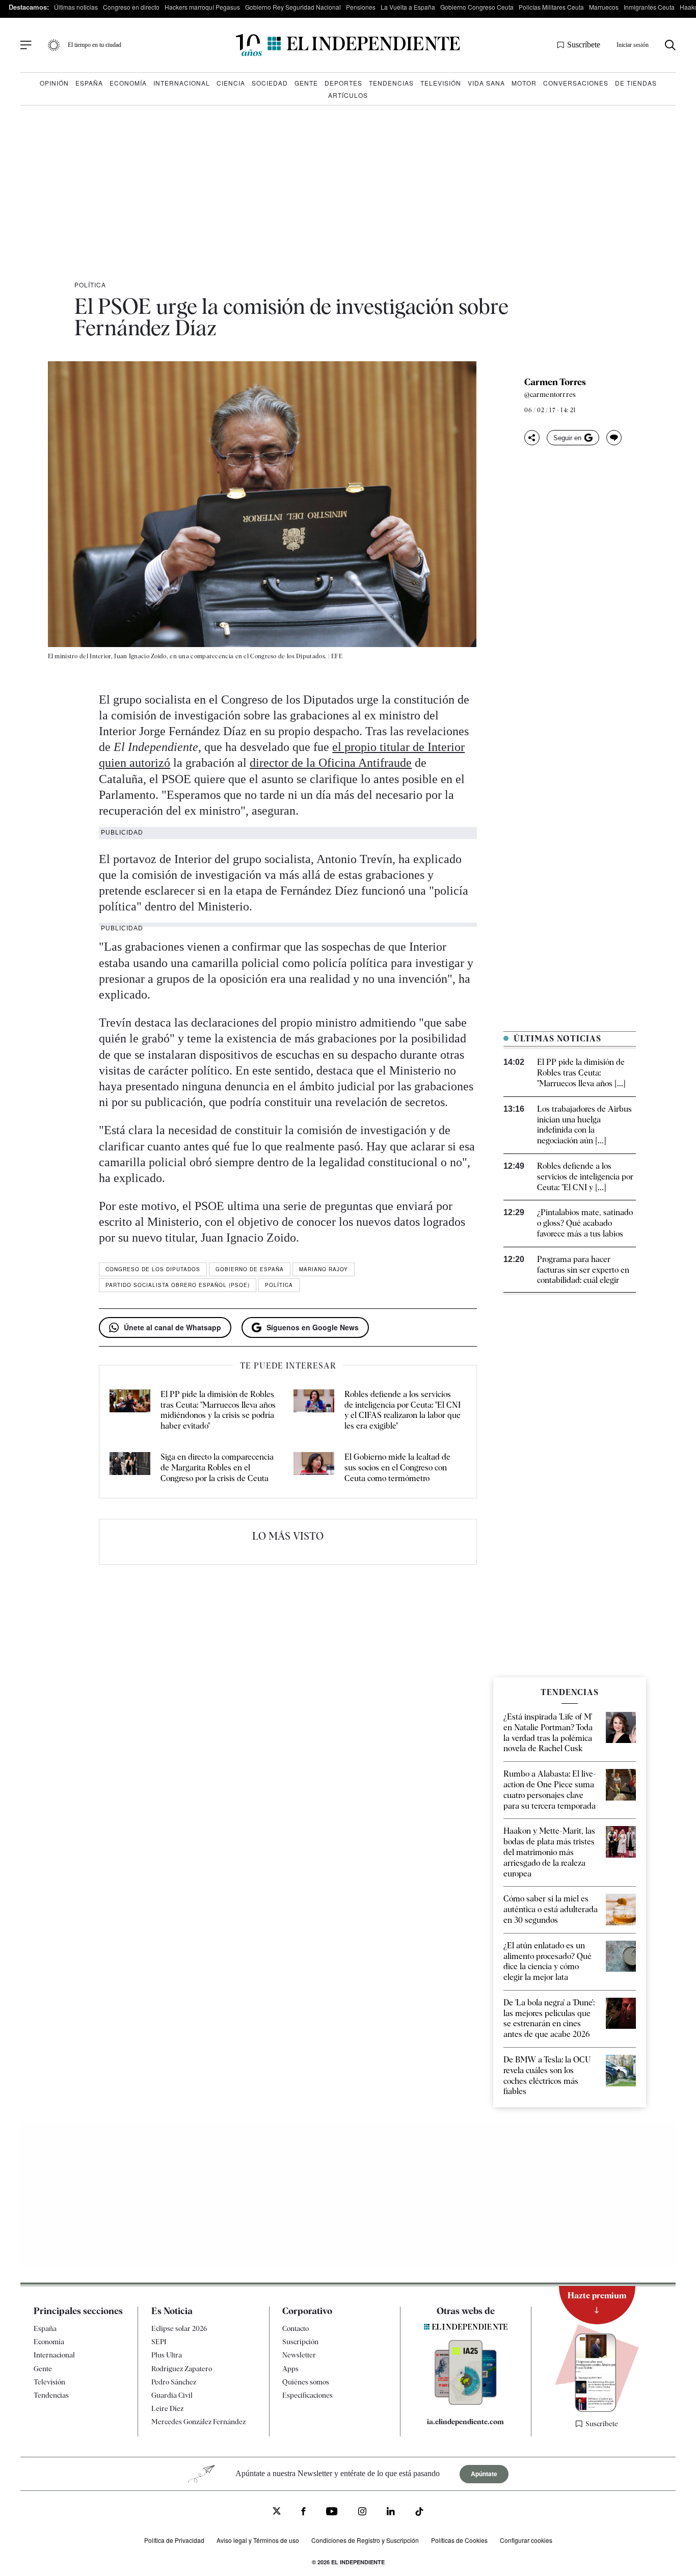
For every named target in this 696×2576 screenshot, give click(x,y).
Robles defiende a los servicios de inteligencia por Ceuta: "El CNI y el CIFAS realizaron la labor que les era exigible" (403, 1410)
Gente (306, 83)
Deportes (343, 83)
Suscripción (300, 2342)
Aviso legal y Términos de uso (258, 2540)
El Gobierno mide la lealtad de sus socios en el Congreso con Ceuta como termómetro (397, 1468)
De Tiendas (636, 83)
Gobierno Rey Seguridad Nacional (293, 7)
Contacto (296, 2328)
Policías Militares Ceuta (551, 7)
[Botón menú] (26, 45)
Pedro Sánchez (174, 2382)
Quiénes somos (306, 2382)
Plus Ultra (167, 2355)
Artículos (348, 95)
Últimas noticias (76, 7)
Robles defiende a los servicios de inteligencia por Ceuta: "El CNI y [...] (585, 1177)
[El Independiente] (348, 45)
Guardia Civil (172, 2395)
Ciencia (231, 83)
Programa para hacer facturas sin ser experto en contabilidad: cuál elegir (583, 1270)
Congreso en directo (131, 7)
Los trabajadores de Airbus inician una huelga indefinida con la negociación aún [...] (584, 1125)
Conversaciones (576, 83)
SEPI (159, 2342)
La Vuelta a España (408, 7)
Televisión (441, 83)
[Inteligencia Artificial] (466, 2402)
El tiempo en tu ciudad (95, 45)
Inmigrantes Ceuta (649, 7)
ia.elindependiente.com (465, 2422)
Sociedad (270, 83)
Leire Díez (167, 2408)
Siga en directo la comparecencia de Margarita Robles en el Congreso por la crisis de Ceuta (217, 1468)
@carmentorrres (550, 394)
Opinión (54, 83)
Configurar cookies (526, 2540)
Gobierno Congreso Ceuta (477, 7)
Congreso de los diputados (153, 1269)
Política (90, 285)
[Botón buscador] (670, 45)
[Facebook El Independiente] (303, 2513)
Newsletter (299, 2355)
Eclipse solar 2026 (179, 2328)
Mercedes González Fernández (198, 2422)
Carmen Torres (555, 382)
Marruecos (604, 7)
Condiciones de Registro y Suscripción (365, 2540)
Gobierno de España (250, 1269)
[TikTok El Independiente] (419, 2514)
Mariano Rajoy (324, 1269)
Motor (524, 83)
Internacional (182, 83)
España (89, 83)
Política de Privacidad (174, 2540)
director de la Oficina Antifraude (331, 763)
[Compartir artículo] (532, 438)
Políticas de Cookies (459, 2540)
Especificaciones (307, 2395)
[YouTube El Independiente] (332, 2513)
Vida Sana (486, 83)
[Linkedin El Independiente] (391, 2513)
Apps (290, 2369)
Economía (128, 83)
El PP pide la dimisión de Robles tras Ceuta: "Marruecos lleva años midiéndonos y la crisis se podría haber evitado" (218, 1410)
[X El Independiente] (277, 2513)
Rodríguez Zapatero (182, 2369)
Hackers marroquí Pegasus (202, 7)
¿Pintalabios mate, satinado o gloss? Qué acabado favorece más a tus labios (585, 1223)
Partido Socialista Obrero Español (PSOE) (178, 1285)
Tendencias (391, 83)
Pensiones (361, 7)
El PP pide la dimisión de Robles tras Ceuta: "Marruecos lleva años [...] (581, 1073)
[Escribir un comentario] (614, 438)
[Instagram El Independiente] (362, 2513)
